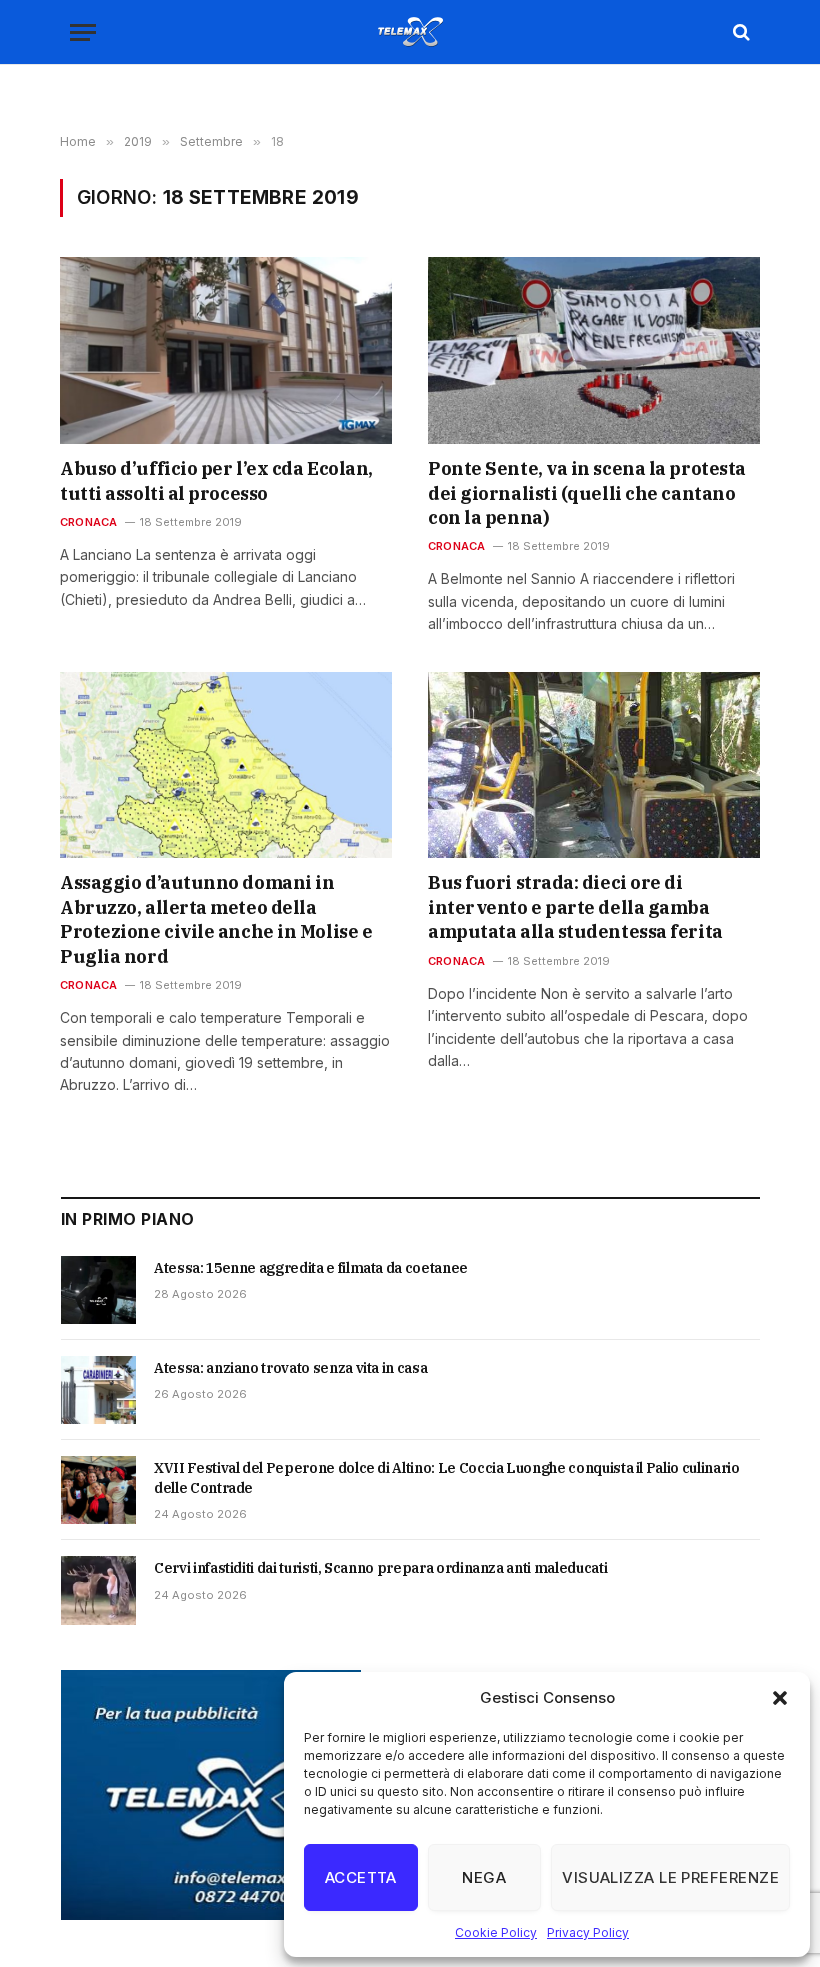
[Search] (739, 32)
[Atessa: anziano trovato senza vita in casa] (98, 1390)
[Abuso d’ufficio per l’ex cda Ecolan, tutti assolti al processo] (226, 350)
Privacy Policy (588, 1932)
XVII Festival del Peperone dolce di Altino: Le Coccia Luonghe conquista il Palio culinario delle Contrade (447, 1478)
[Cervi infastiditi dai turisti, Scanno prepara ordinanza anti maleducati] (98, 1590)
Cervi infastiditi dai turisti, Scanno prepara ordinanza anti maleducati (380, 1568)
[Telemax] (410, 32)
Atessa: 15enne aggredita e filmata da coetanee (311, 1268)
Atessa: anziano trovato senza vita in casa (290, 1368)
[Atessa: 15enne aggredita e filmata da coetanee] (98, 1290)
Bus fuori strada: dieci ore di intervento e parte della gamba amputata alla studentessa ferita (575, 907)
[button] (780, 1698)
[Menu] (83, 32)
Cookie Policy (496, 1932)
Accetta (361, 1877)
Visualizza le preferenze (670, 1877)
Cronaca (89, 522)
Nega (484, 1877)
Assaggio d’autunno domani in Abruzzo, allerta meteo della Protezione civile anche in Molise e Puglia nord (216, 919)
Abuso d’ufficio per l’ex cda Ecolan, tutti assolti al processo (216, 480)
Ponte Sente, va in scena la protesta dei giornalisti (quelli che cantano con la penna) (587, 493)
